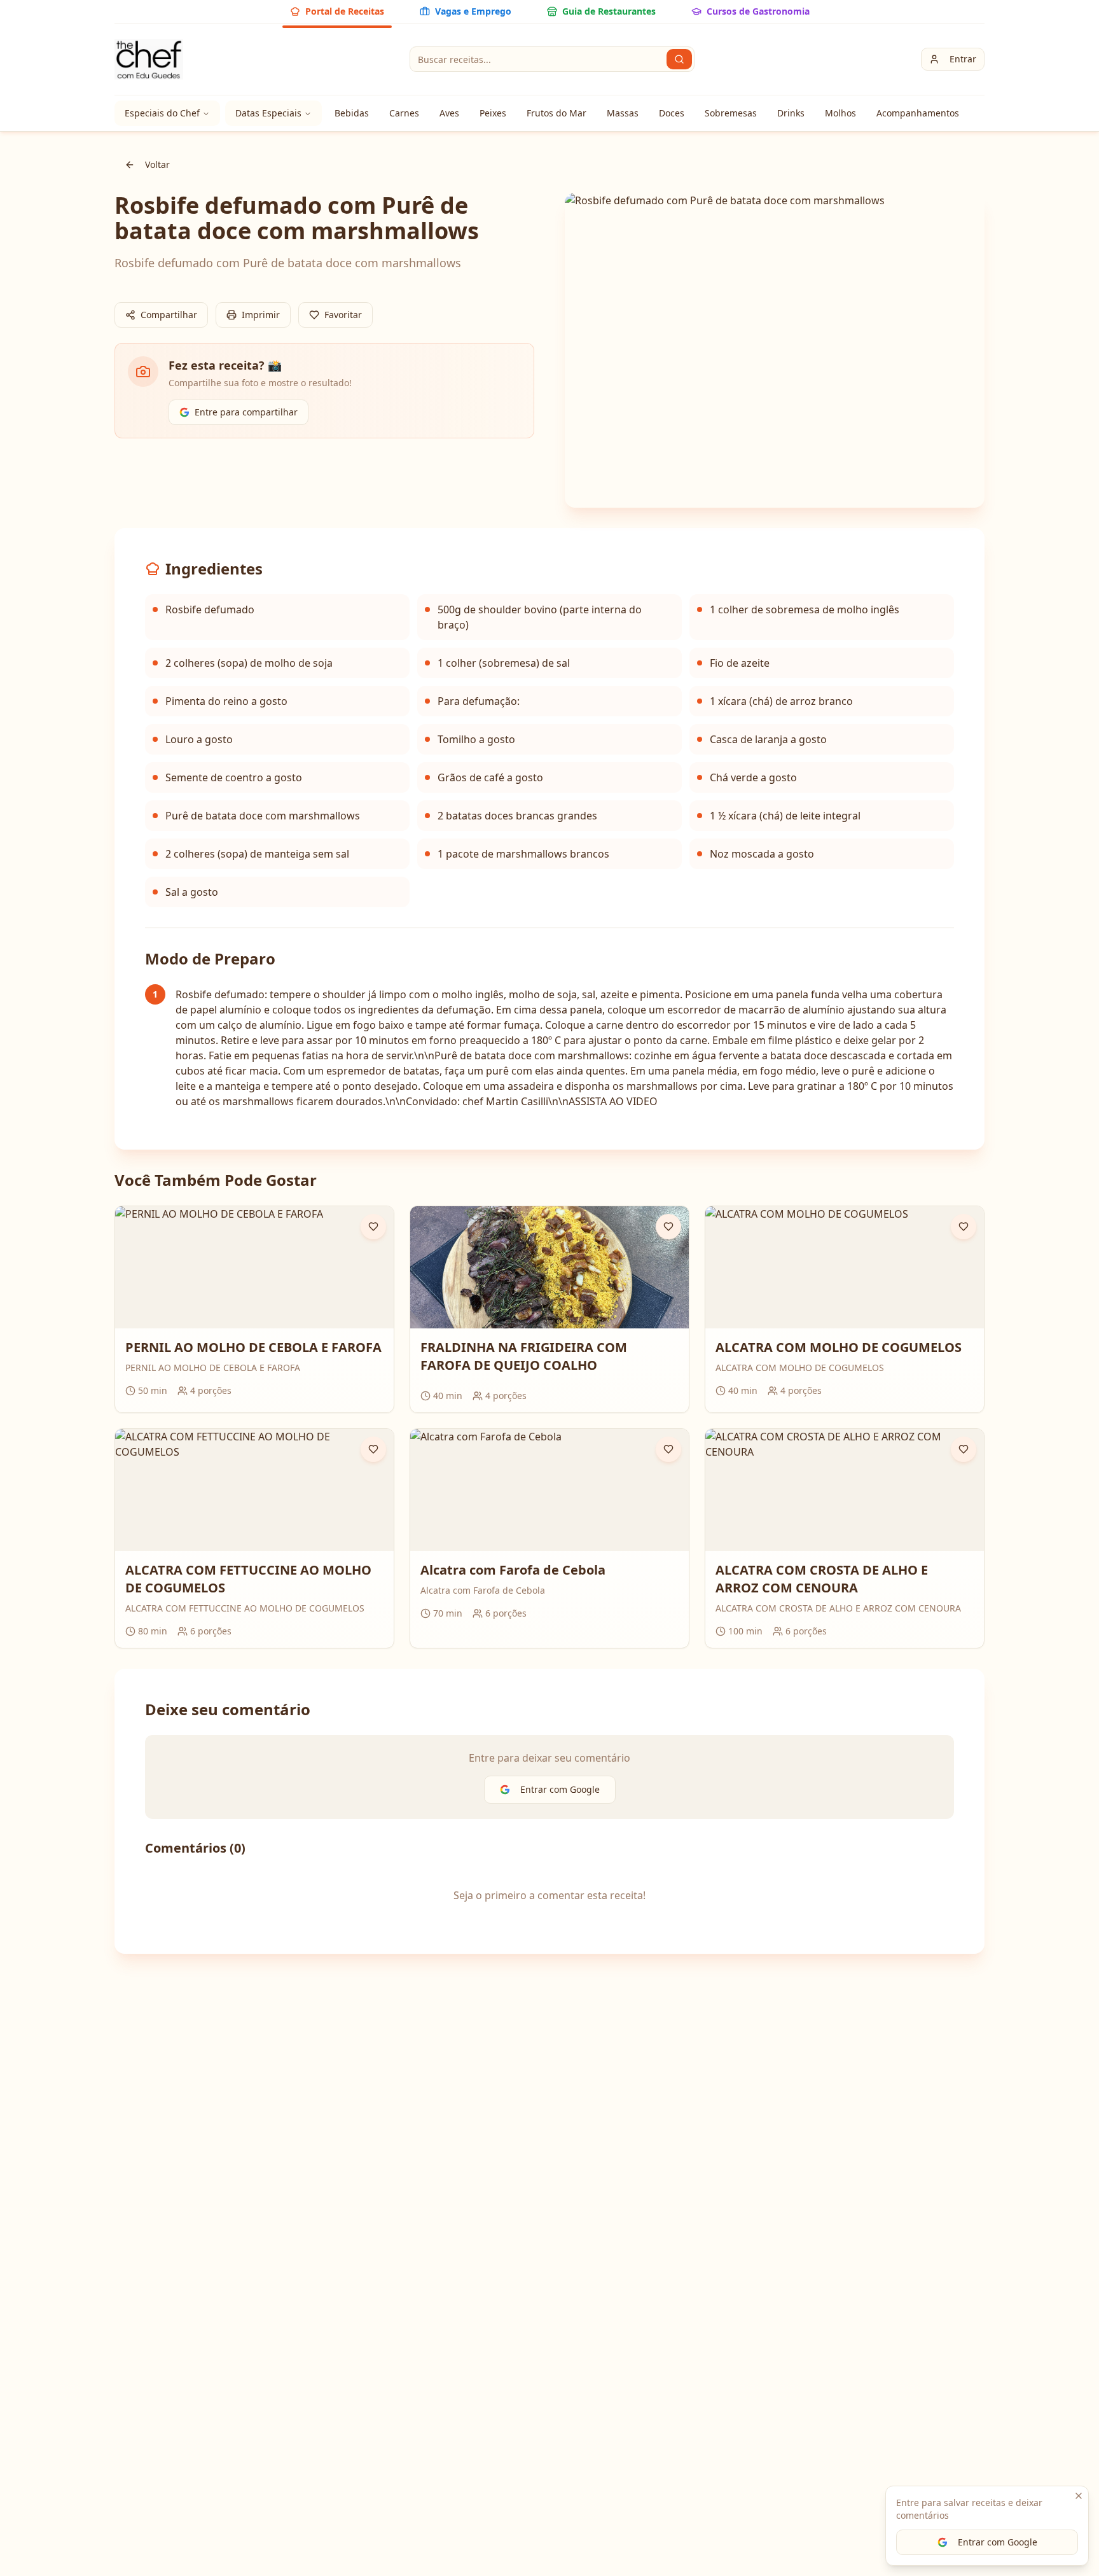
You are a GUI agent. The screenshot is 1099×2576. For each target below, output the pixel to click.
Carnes (404, 113)
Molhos (840, 113)
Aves (449, 113)
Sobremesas (731, 113)
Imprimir (261, 315)
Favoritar (343, 315)
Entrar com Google (998, 2542)
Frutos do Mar (556, 113)
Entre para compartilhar (246, 412)
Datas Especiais (268, 113)
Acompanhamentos (918, 113)
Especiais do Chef (162, 113)
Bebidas (352, 113)
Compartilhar (169, 315)
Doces (672, 113)
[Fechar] (1079, 2496)
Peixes (493, 113)
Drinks (791, 113)
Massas (623, 113)
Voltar (157, 164)
